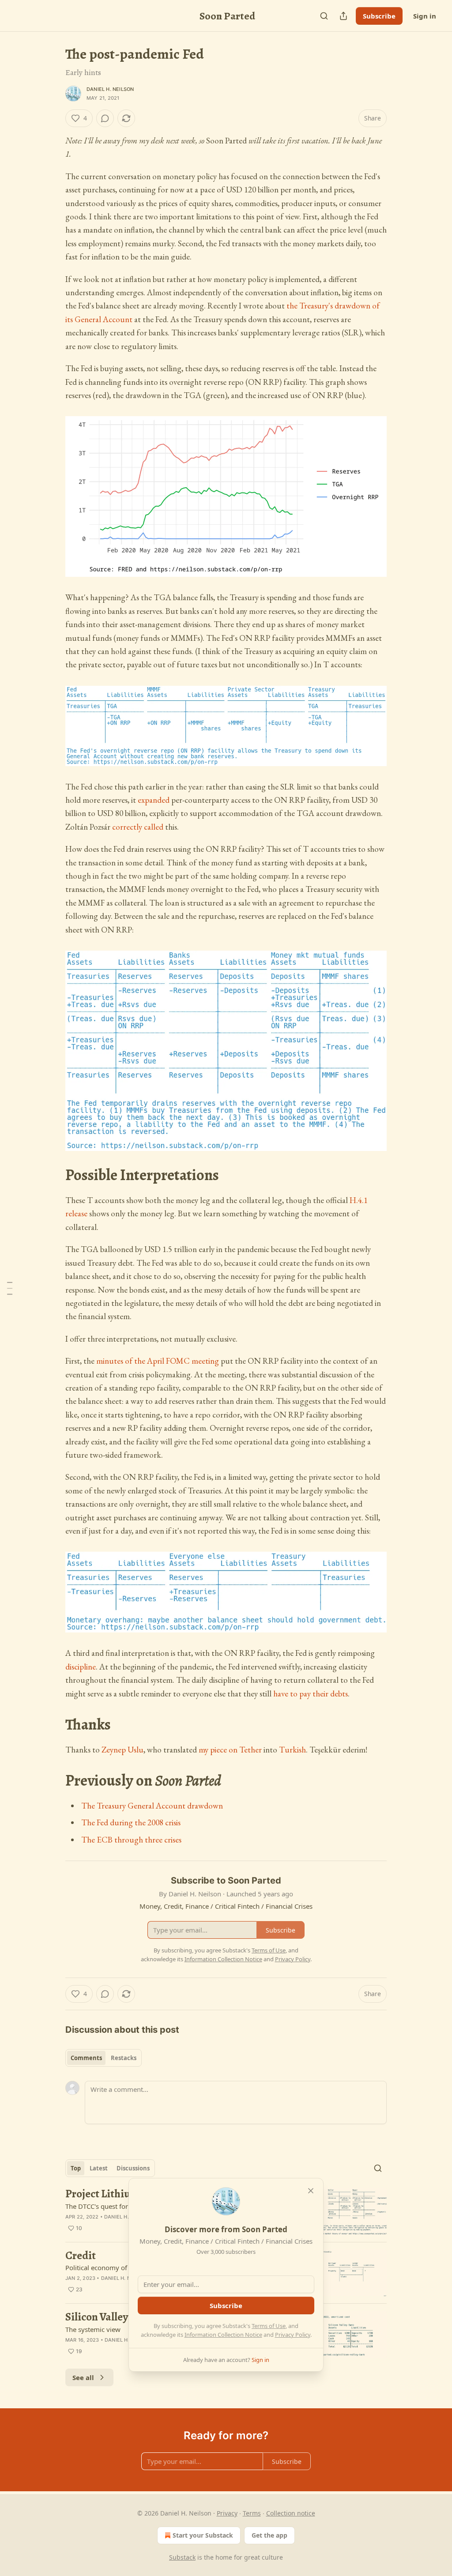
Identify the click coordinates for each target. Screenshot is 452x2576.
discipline (81, 1667)
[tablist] (104, 2058)
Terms (252, 2513)
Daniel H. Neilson (110, 89)
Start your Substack (203, 2535)
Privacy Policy (293, 2335)
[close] (311, 2191)
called (154, 827)
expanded (154, 800)
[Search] (324, 16)
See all (83, 2377)
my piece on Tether (230, 1750)
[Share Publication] (343, 16)
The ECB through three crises (131, 1840)
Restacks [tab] (124, 2058)
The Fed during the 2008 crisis (131, 1822)
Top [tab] (76, 2168)
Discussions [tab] (133, 2168)
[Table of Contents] (10, 1288)
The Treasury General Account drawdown (152, 1806)
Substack (182, 2557)
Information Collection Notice (223, 2335)
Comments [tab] (86, 2058)
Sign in (425, 16)
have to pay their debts (311, 1694)
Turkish (292, 1750)
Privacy (227, 2513)
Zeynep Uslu (122, 1750)
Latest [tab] (99, 2168)
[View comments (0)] (105, 118)
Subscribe (379, 16)
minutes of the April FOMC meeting (158, 1361)
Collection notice (291, 2513)
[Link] (53, 1175)
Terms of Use (269, 2326)
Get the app (269, 2535)
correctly (127, 827)
